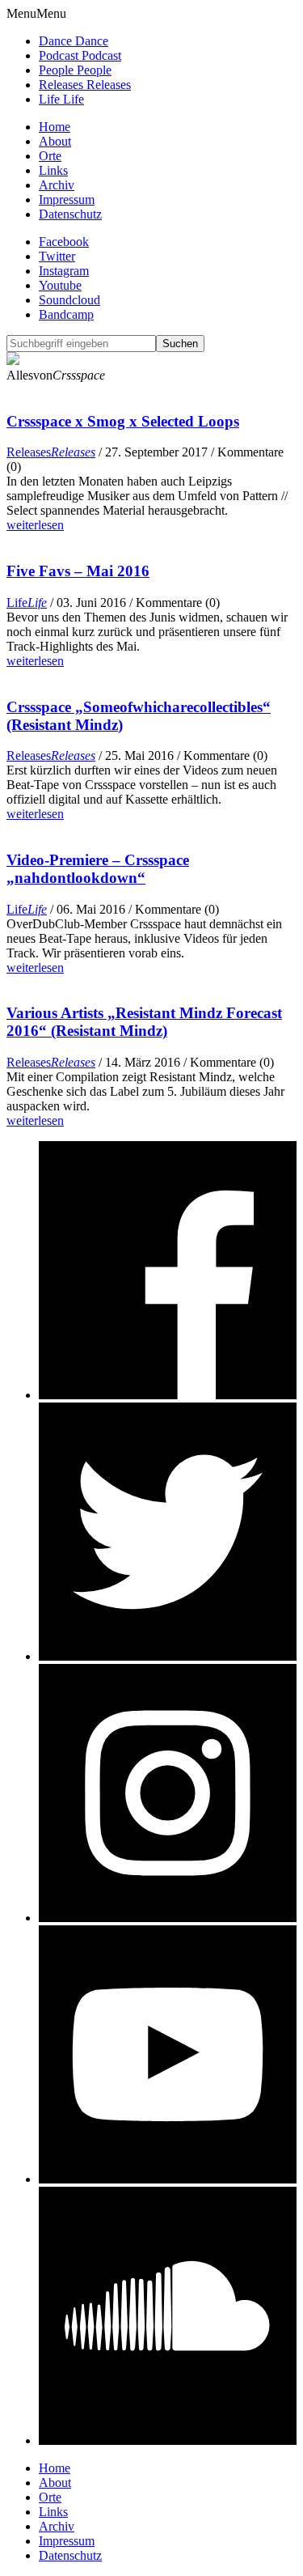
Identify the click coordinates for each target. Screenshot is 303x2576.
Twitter (57, 256)
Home (55, 127)
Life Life (61, 99)
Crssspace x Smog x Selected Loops (123, 421)
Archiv (57, 185)
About (55, 141)
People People (75, 70)
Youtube (60, 285)
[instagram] (168, 1918)
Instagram (64, 271)
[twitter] (168, 1656)
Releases (51, 452)
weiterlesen (35, 525)
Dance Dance (74, 41)
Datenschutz (70, 214)
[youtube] (168, 2179)
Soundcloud (69, 300)
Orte (50, 156)
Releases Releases (85, 85)
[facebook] (168, 1395)
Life (27, 603)
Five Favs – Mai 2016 (78, 571)
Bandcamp (66, 314)
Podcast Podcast (80, 55)
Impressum (67, 199)
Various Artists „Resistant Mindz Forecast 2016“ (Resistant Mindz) (144, 1022)
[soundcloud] (168, 2440)
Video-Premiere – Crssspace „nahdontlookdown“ (98, 869)
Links (53, 170)
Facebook (64, 242)
